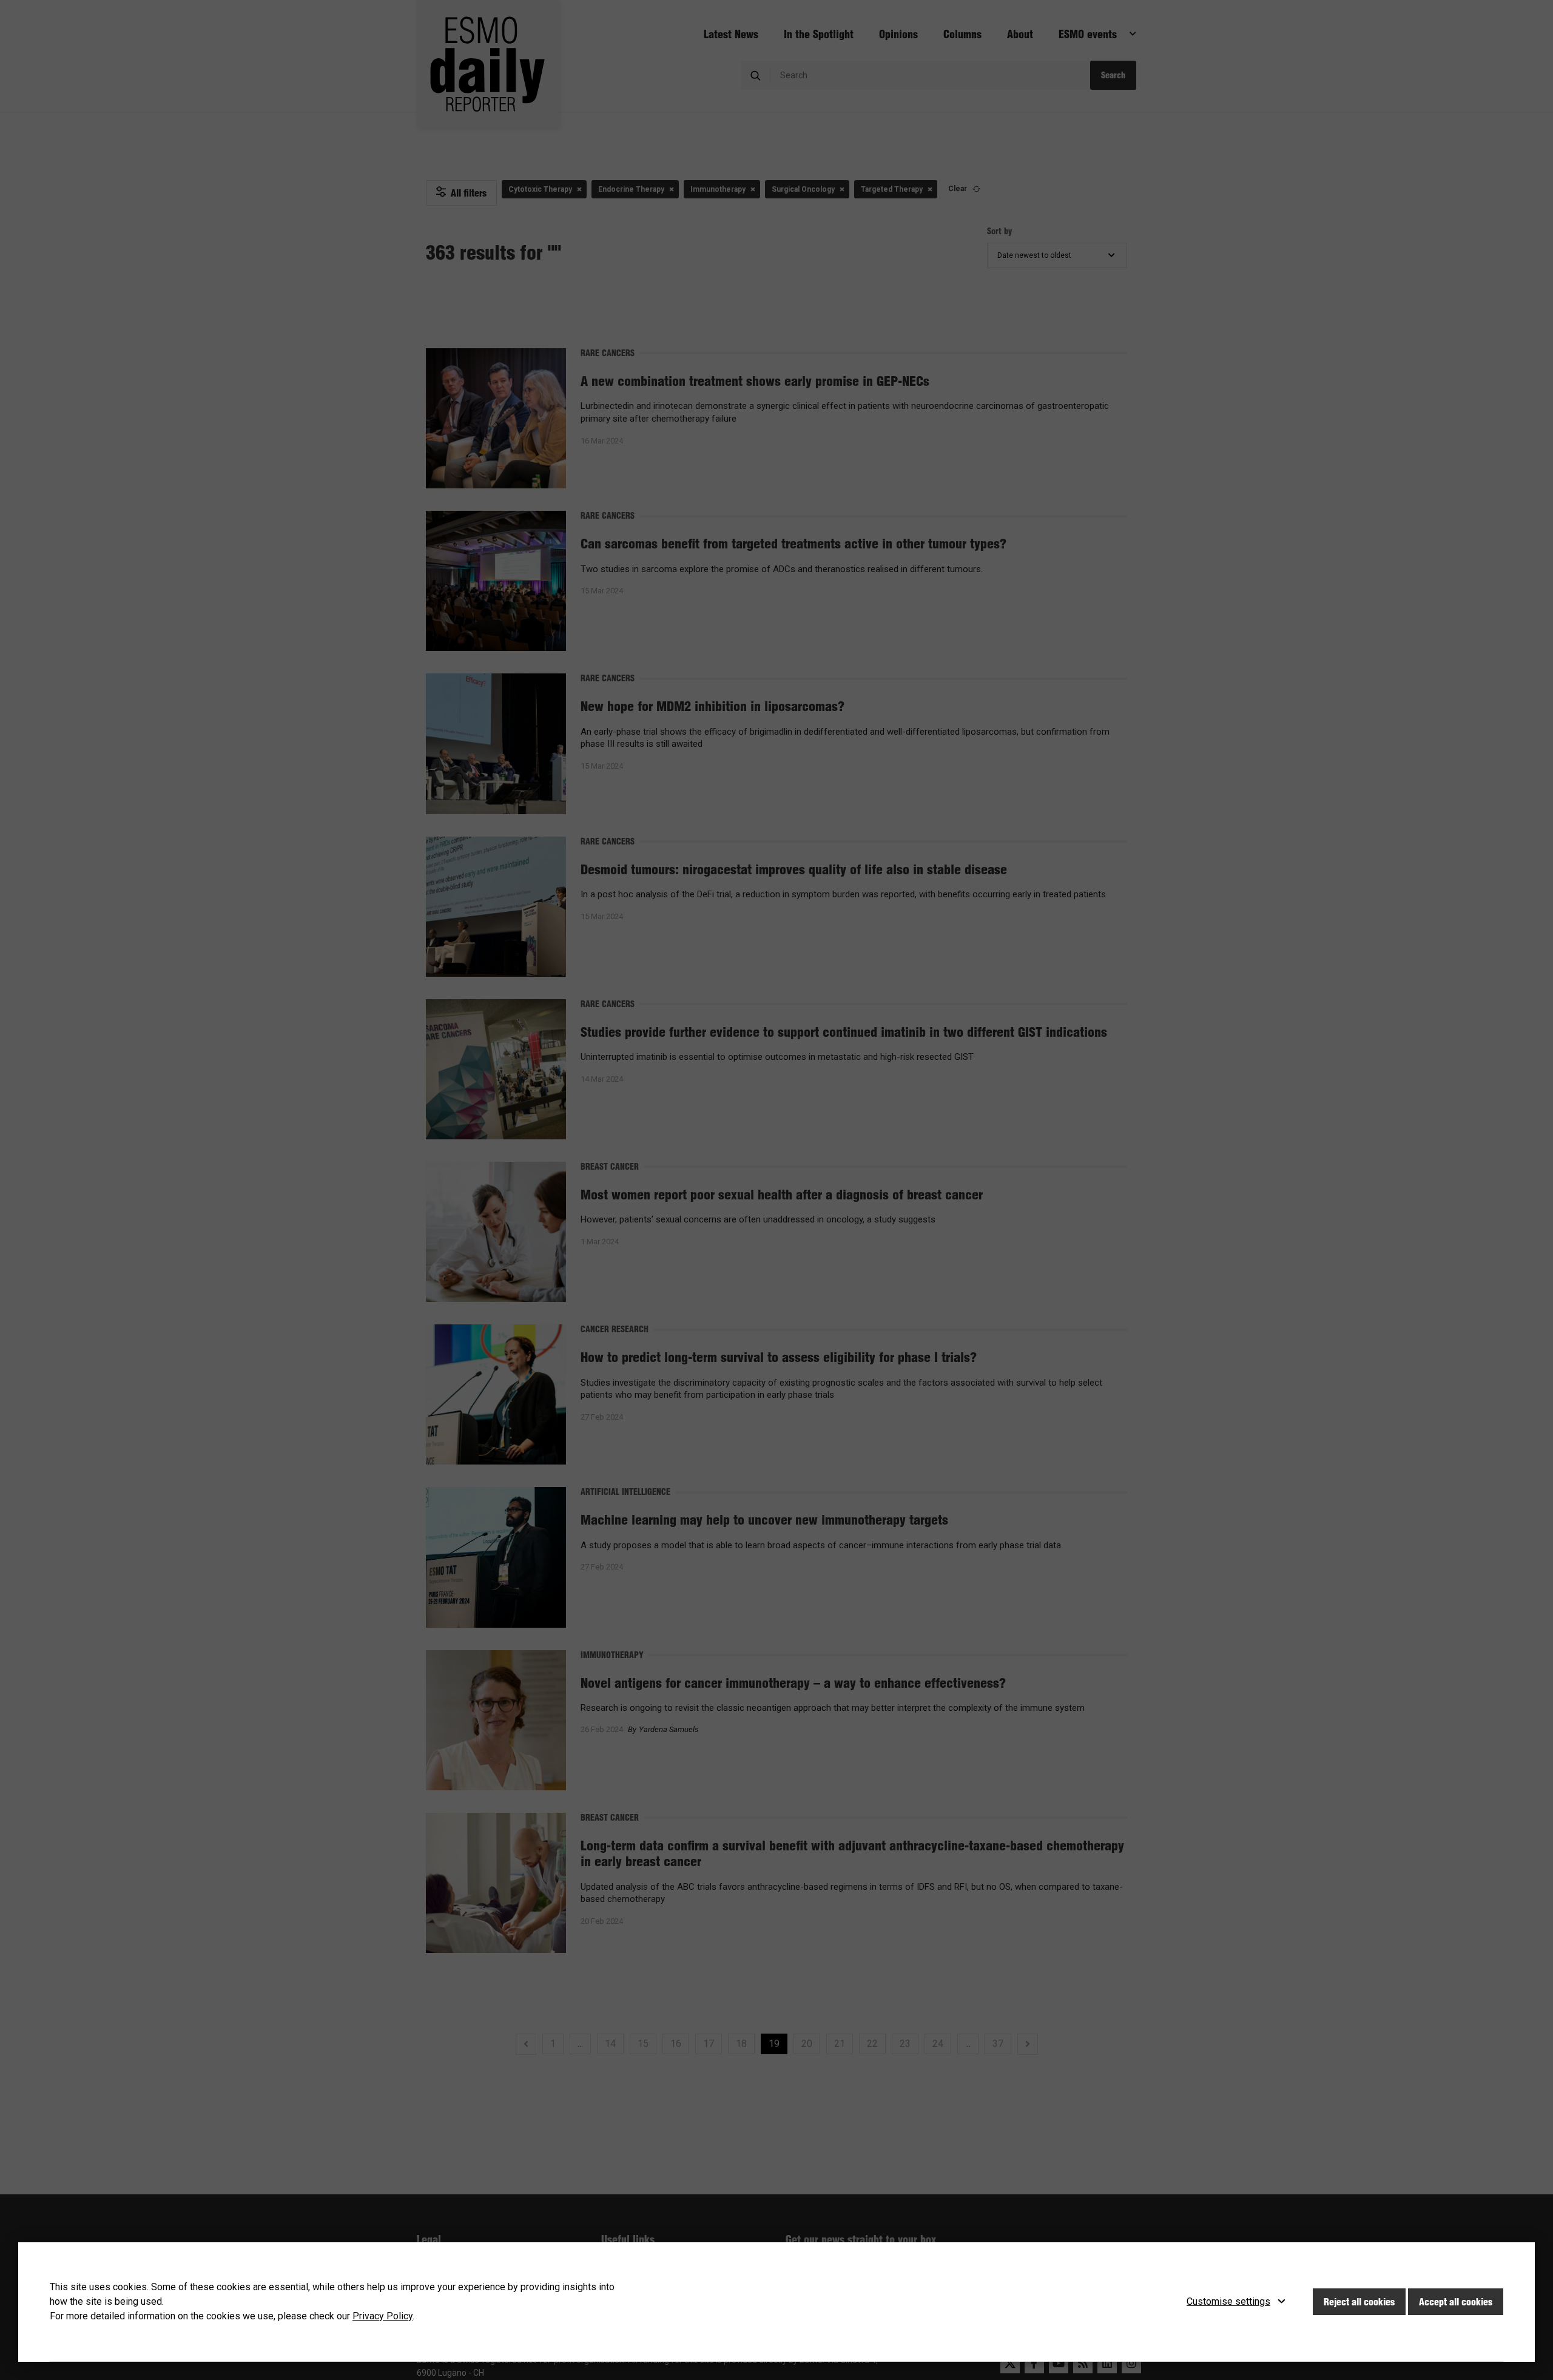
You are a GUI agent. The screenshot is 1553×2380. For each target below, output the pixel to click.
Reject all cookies (1359, 2302)
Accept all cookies (1456, 2302)
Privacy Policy (382, 2316)
